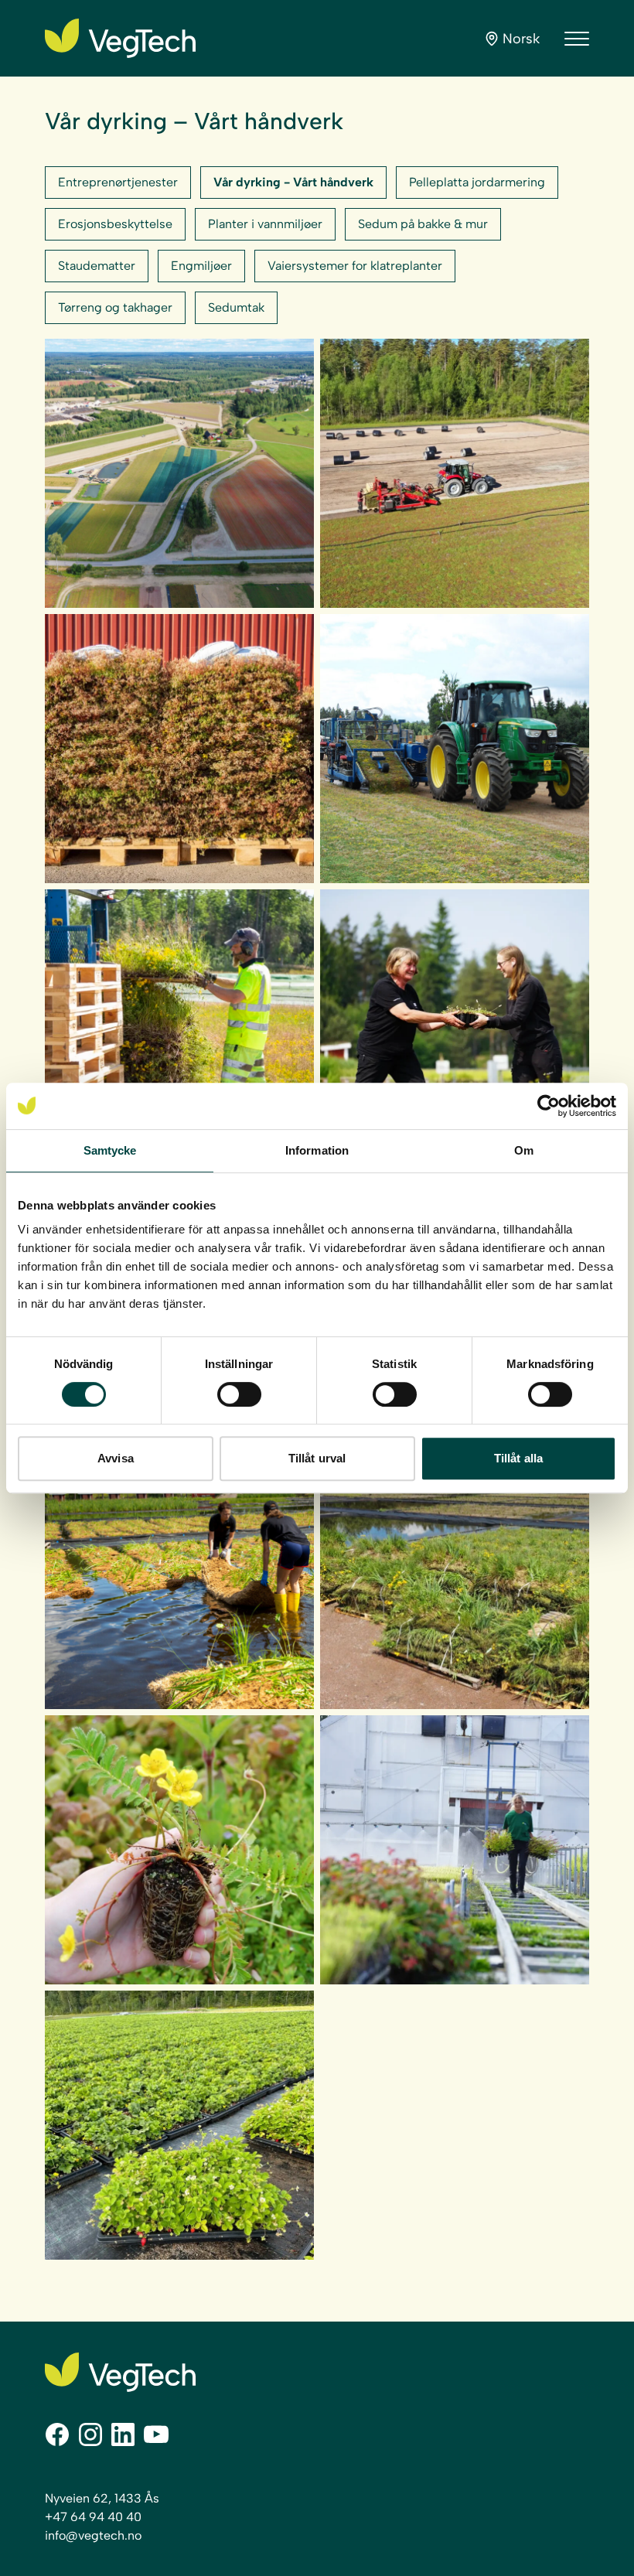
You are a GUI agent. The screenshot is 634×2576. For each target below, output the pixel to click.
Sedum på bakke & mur (423, 224)
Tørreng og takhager (115, 307)
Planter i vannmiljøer (265, 224)
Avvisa (116, 1458)
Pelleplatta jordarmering (477, 182)
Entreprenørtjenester (118, 182)
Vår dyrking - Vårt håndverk (293, 182)
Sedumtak (236, 307)
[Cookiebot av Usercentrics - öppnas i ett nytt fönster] (549, 1106)
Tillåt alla (518, 1458)
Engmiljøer (201, 266)
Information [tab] (317, 1150)
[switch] (239, 1394)
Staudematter (97, 266)
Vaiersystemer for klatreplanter (355, 266)
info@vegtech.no (93, 2535)
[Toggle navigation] (577, 39)
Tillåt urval (317, 1458)
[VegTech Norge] (120, 38)
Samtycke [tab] (110, 1150)
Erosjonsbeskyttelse (115, 224)
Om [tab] (524, 1150)
